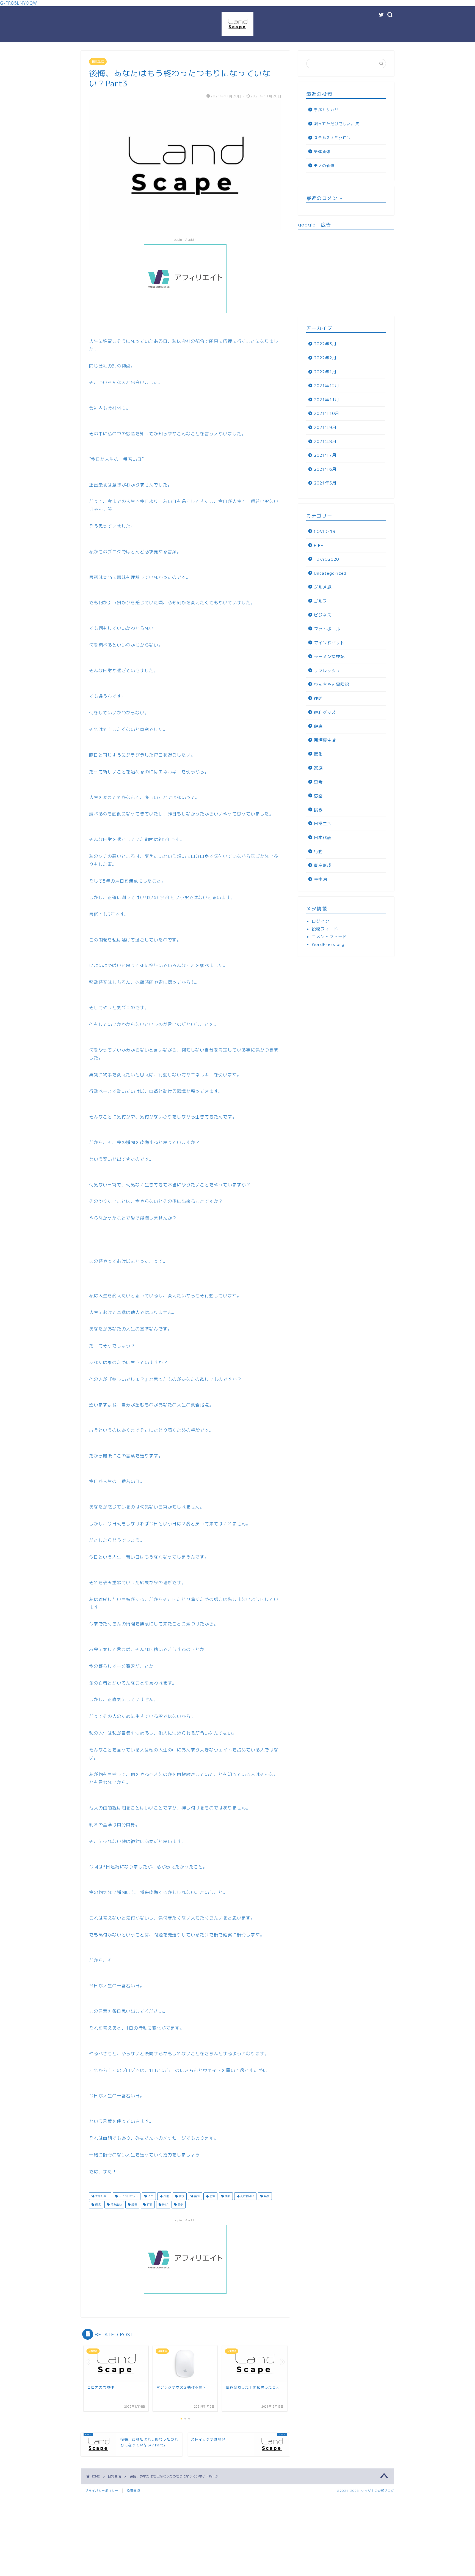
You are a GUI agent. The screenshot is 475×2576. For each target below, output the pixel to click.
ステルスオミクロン (332, 138)
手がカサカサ (326, 110)
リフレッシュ (327, 671)
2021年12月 (327, 386)
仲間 (318, 698)
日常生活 (98, 62)
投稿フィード (325, 929)
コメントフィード (329, 937)
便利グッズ (325, 712)
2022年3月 (325, 344)
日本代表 (323, 838)
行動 (149, 2205)
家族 (318, 768)
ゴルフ (321, 601)
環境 (97, 2205)
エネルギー (102, 2196)
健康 (318, 726)
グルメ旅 (323, 587)
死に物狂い (247, 2196)
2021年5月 (325, 483)
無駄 (266, 2196)
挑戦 (227, 2196)
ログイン (321, 921)
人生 (150, 2196)
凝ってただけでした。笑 (337, 124)
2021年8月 (325, 441)
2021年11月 (327, 400)
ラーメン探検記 (329, 657)
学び (181, 2196)
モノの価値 (324, 165)
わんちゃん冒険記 (332, 684)
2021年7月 (325, 455)
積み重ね (116, 2205)
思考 (212, 2196)
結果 (134, 2205)
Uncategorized (330, 573)
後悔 (196, 2196)
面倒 (180, 2205)
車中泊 (321, 879)
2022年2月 (325, 358)
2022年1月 (325, 372)
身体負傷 (322, 151)
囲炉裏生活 (325, 740)
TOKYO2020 (326, 559)
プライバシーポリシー (102, 2491)
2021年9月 (325, 427)
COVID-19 (325, 531)
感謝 (318, 796)
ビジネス (323, 615)
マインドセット (128, 2196)
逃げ (165, 2205)
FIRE (319, 545)
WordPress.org (328, 944)
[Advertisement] (346, 272)
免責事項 (133, 2491)
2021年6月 (325, 469)
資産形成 (323, 865)
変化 (166, 2196)
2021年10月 (327, 413)
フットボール (327, 629)
